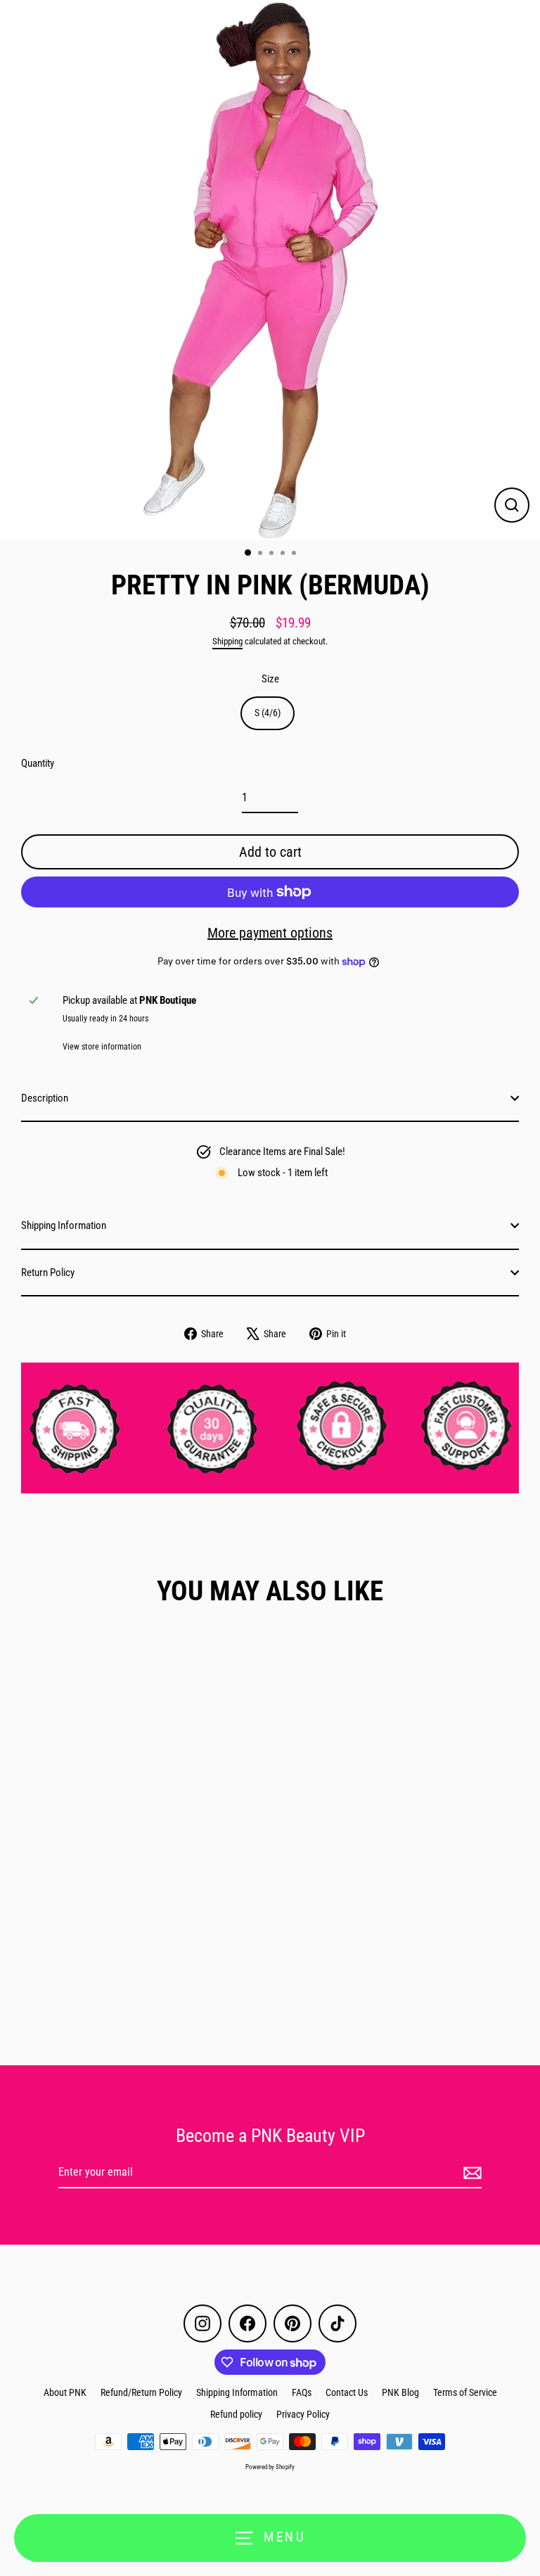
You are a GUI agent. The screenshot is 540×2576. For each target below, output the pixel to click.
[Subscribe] (470, 2173)
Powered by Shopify (270, 2467)
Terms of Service (465, 2392)
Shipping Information (64, 1225)
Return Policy (48, 1273)
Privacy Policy (303, 2414)
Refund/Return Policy (141, 2392)
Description (45, 1098)
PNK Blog (400, 2392)
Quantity (38, 763)
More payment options (270, 933)
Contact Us (347, 2392)
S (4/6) (268, 713)
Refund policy (236, 2414)
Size (270, 679)
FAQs (302, 2392)
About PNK (65, 2392)
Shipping (227, 641)
